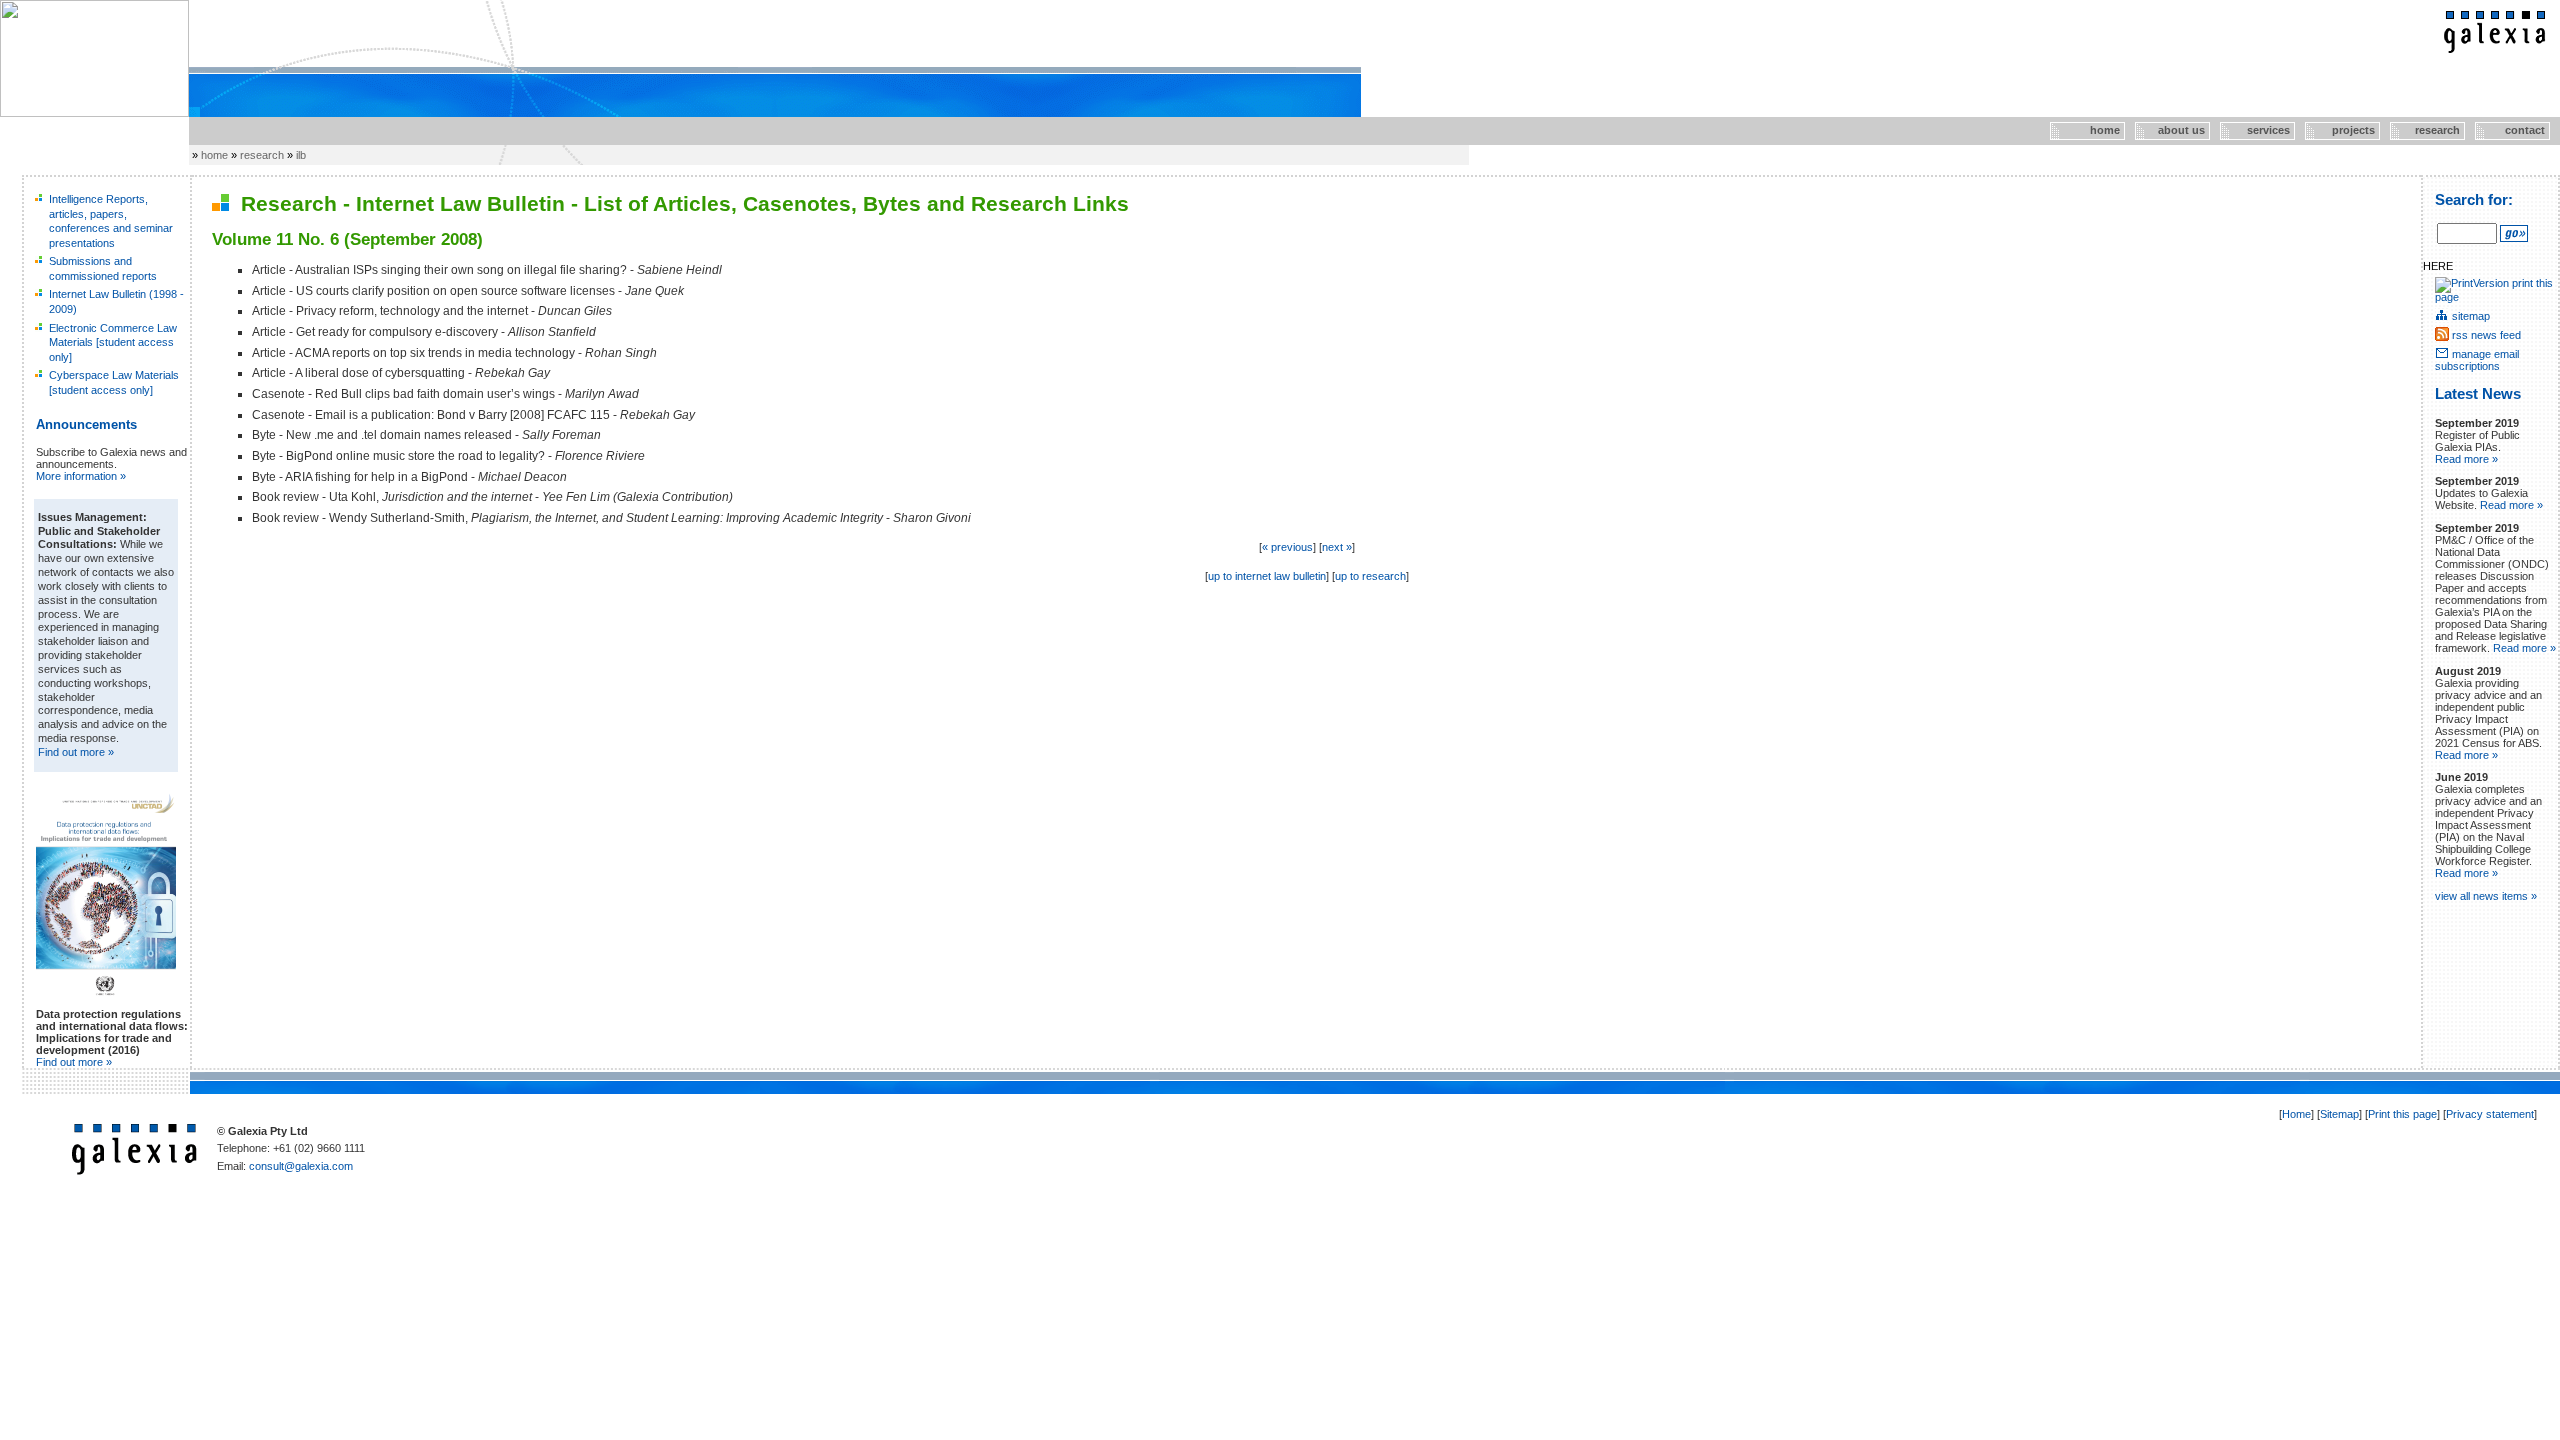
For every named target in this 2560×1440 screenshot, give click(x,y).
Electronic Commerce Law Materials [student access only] (113, 342)
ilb (301, 155)
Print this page (2402, 1114)
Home (2296, 1114)
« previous (1287, 547)
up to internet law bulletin (1267, 576)
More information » (81, 476)
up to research (1370, 576)
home (2085, 130)
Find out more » (76, 752)
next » (1337, 547)
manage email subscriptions (2477, 360)
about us (2171, 130)
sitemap (2471, 316)
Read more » (2466, 459)
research (2427, 130)
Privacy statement (2490, 1114)
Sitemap (2339, 1114)
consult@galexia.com (301, 1166)
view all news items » (2486, 896)
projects (2341, 130)
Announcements (86, 424)
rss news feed (2486, 335)
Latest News (2478, 394)
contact (2510, 130)
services (2256, 130)
